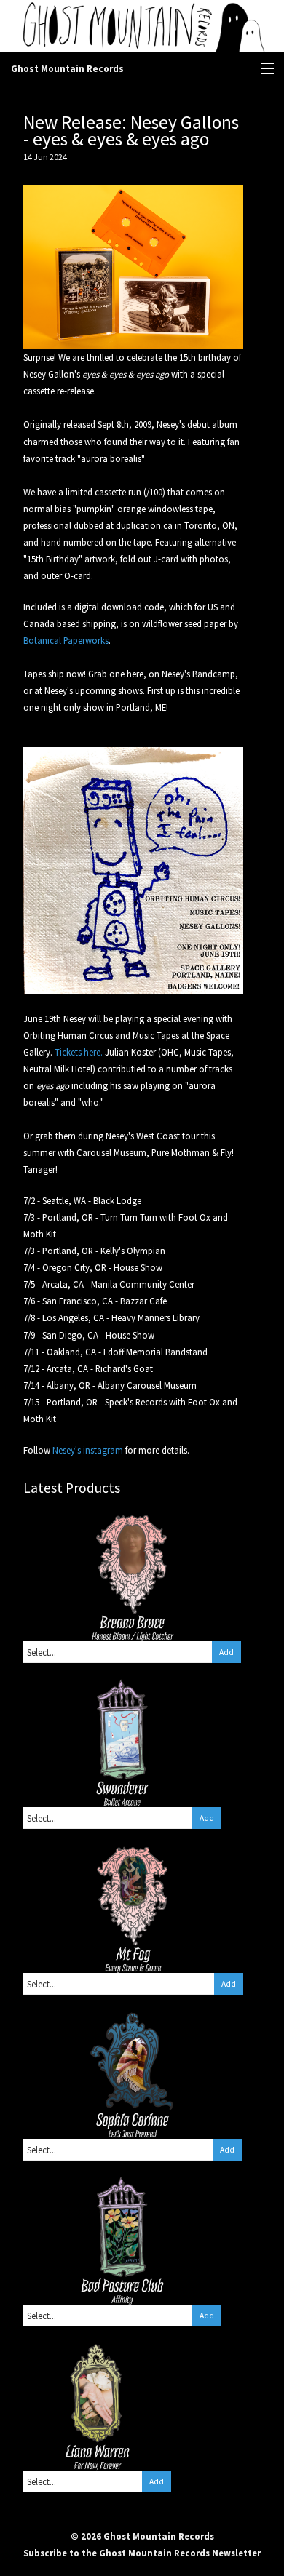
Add (226, 1652)
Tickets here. (79, 1052)
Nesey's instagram (88, 1450)
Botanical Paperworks (66, 640)
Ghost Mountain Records (67, 69)
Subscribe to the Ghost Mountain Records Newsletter (142, 2553)
